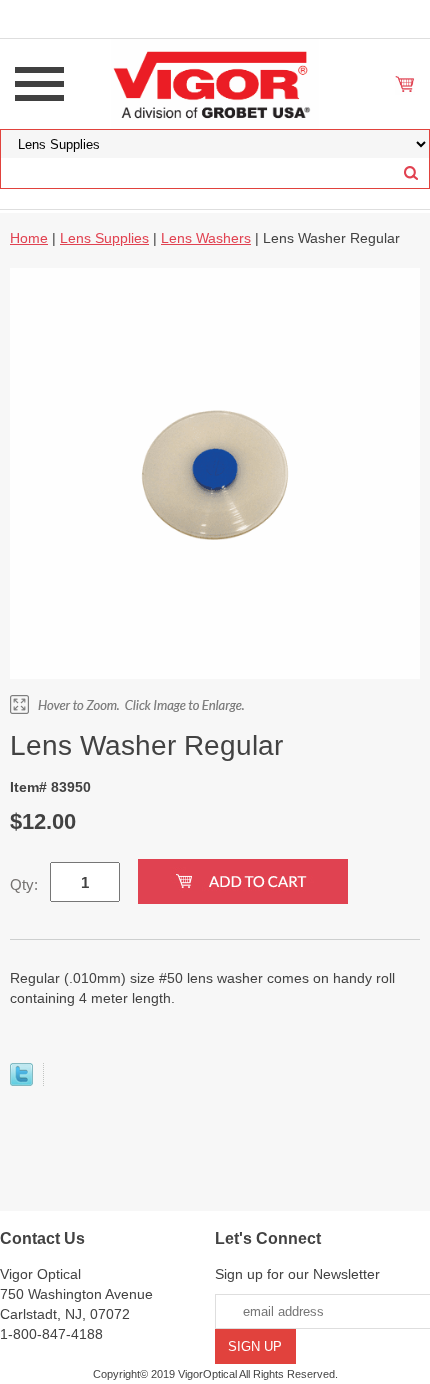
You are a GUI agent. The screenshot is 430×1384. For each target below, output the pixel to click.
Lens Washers (206, 238)
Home (29, 238)
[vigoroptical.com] (215, 83)
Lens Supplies (104, 238)
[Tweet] (21, 1081)
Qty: (24, 884)
